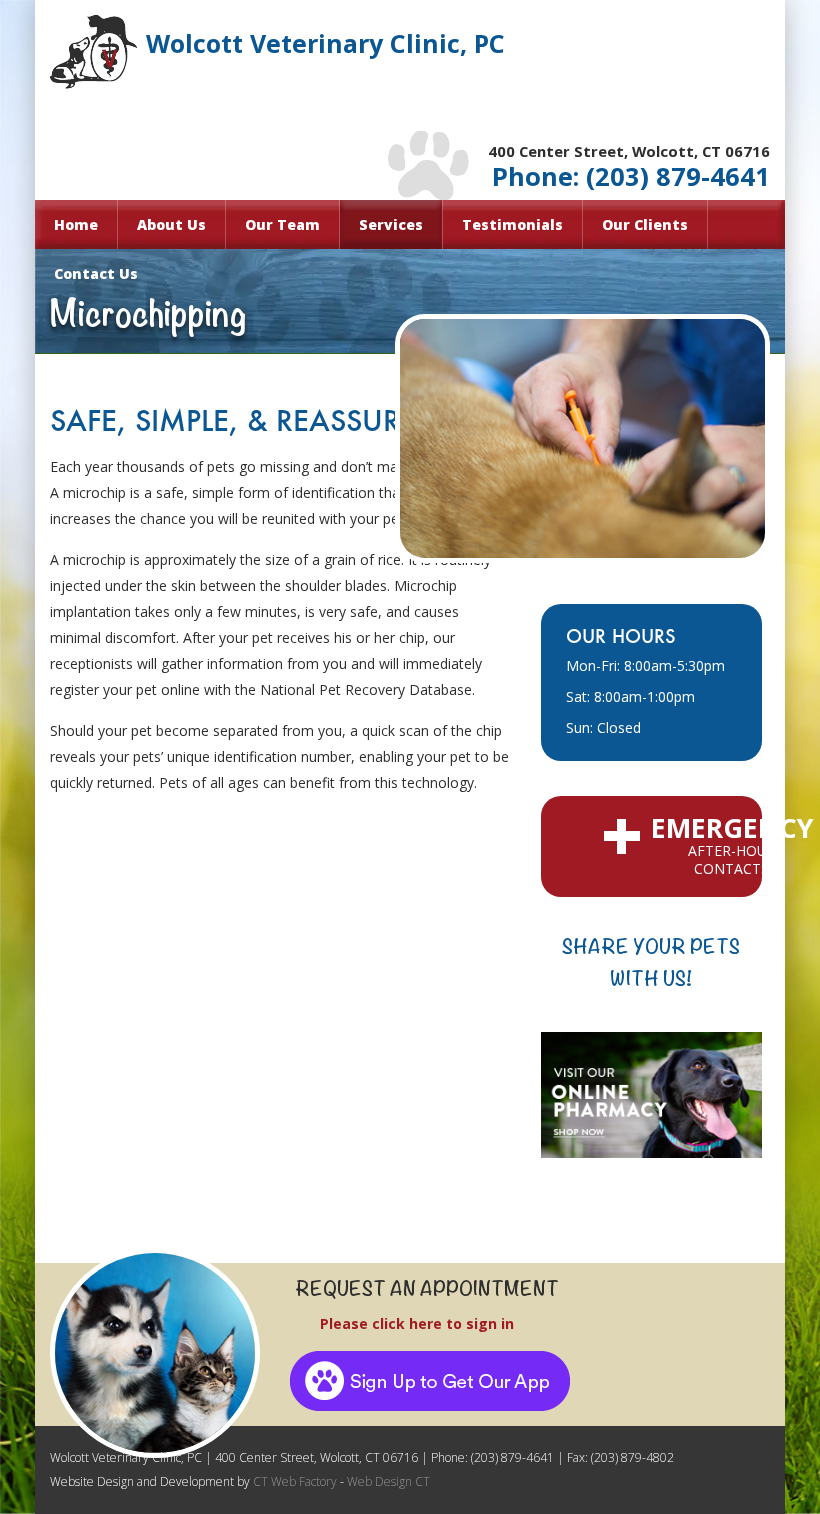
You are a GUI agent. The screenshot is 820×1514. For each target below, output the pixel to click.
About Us (171, 224)
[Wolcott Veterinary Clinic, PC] (155, 1353)
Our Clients (645, 224)
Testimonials (512, 224)
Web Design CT (388, 1481)
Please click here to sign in (397, 1323)
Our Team (282, 224)
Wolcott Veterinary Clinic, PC (325, 43)
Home (76, 224)
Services (391, 224)
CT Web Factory (293, 1481)
